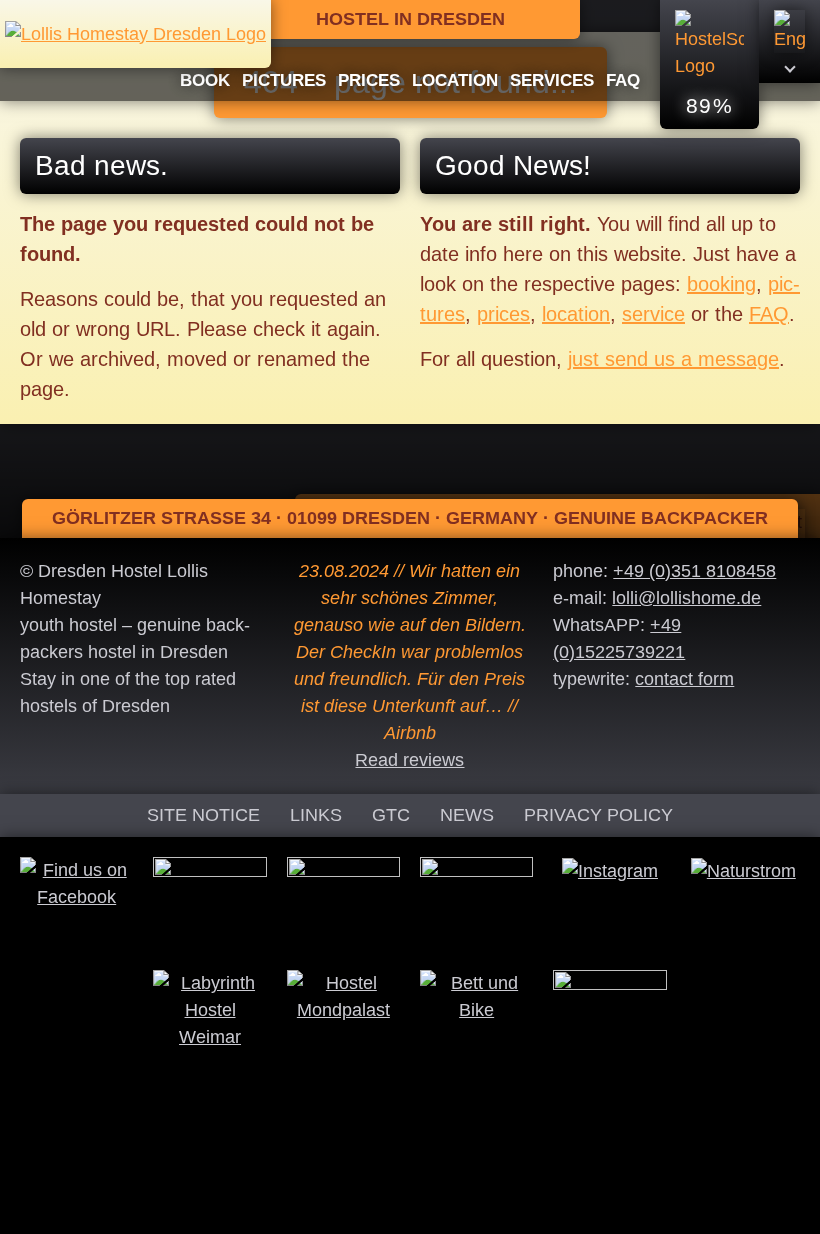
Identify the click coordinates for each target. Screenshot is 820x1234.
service (653, 314)
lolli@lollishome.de (686, 598)
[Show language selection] (789, 41)
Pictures (284, 80)
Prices (369, 80)
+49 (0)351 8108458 (694, 571)
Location (455, 80)
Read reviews (409, 760)
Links (316, 815)
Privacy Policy (598, 815)
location (576, 314)
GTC (391, 815)
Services (552, 80)
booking (721, 284)
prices (503, 314)
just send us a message (673, 359)
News (467, 815)
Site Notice (203, 815)
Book (205, 80)
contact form (684, 679)
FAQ (623, 80)
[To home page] (135, 33)
